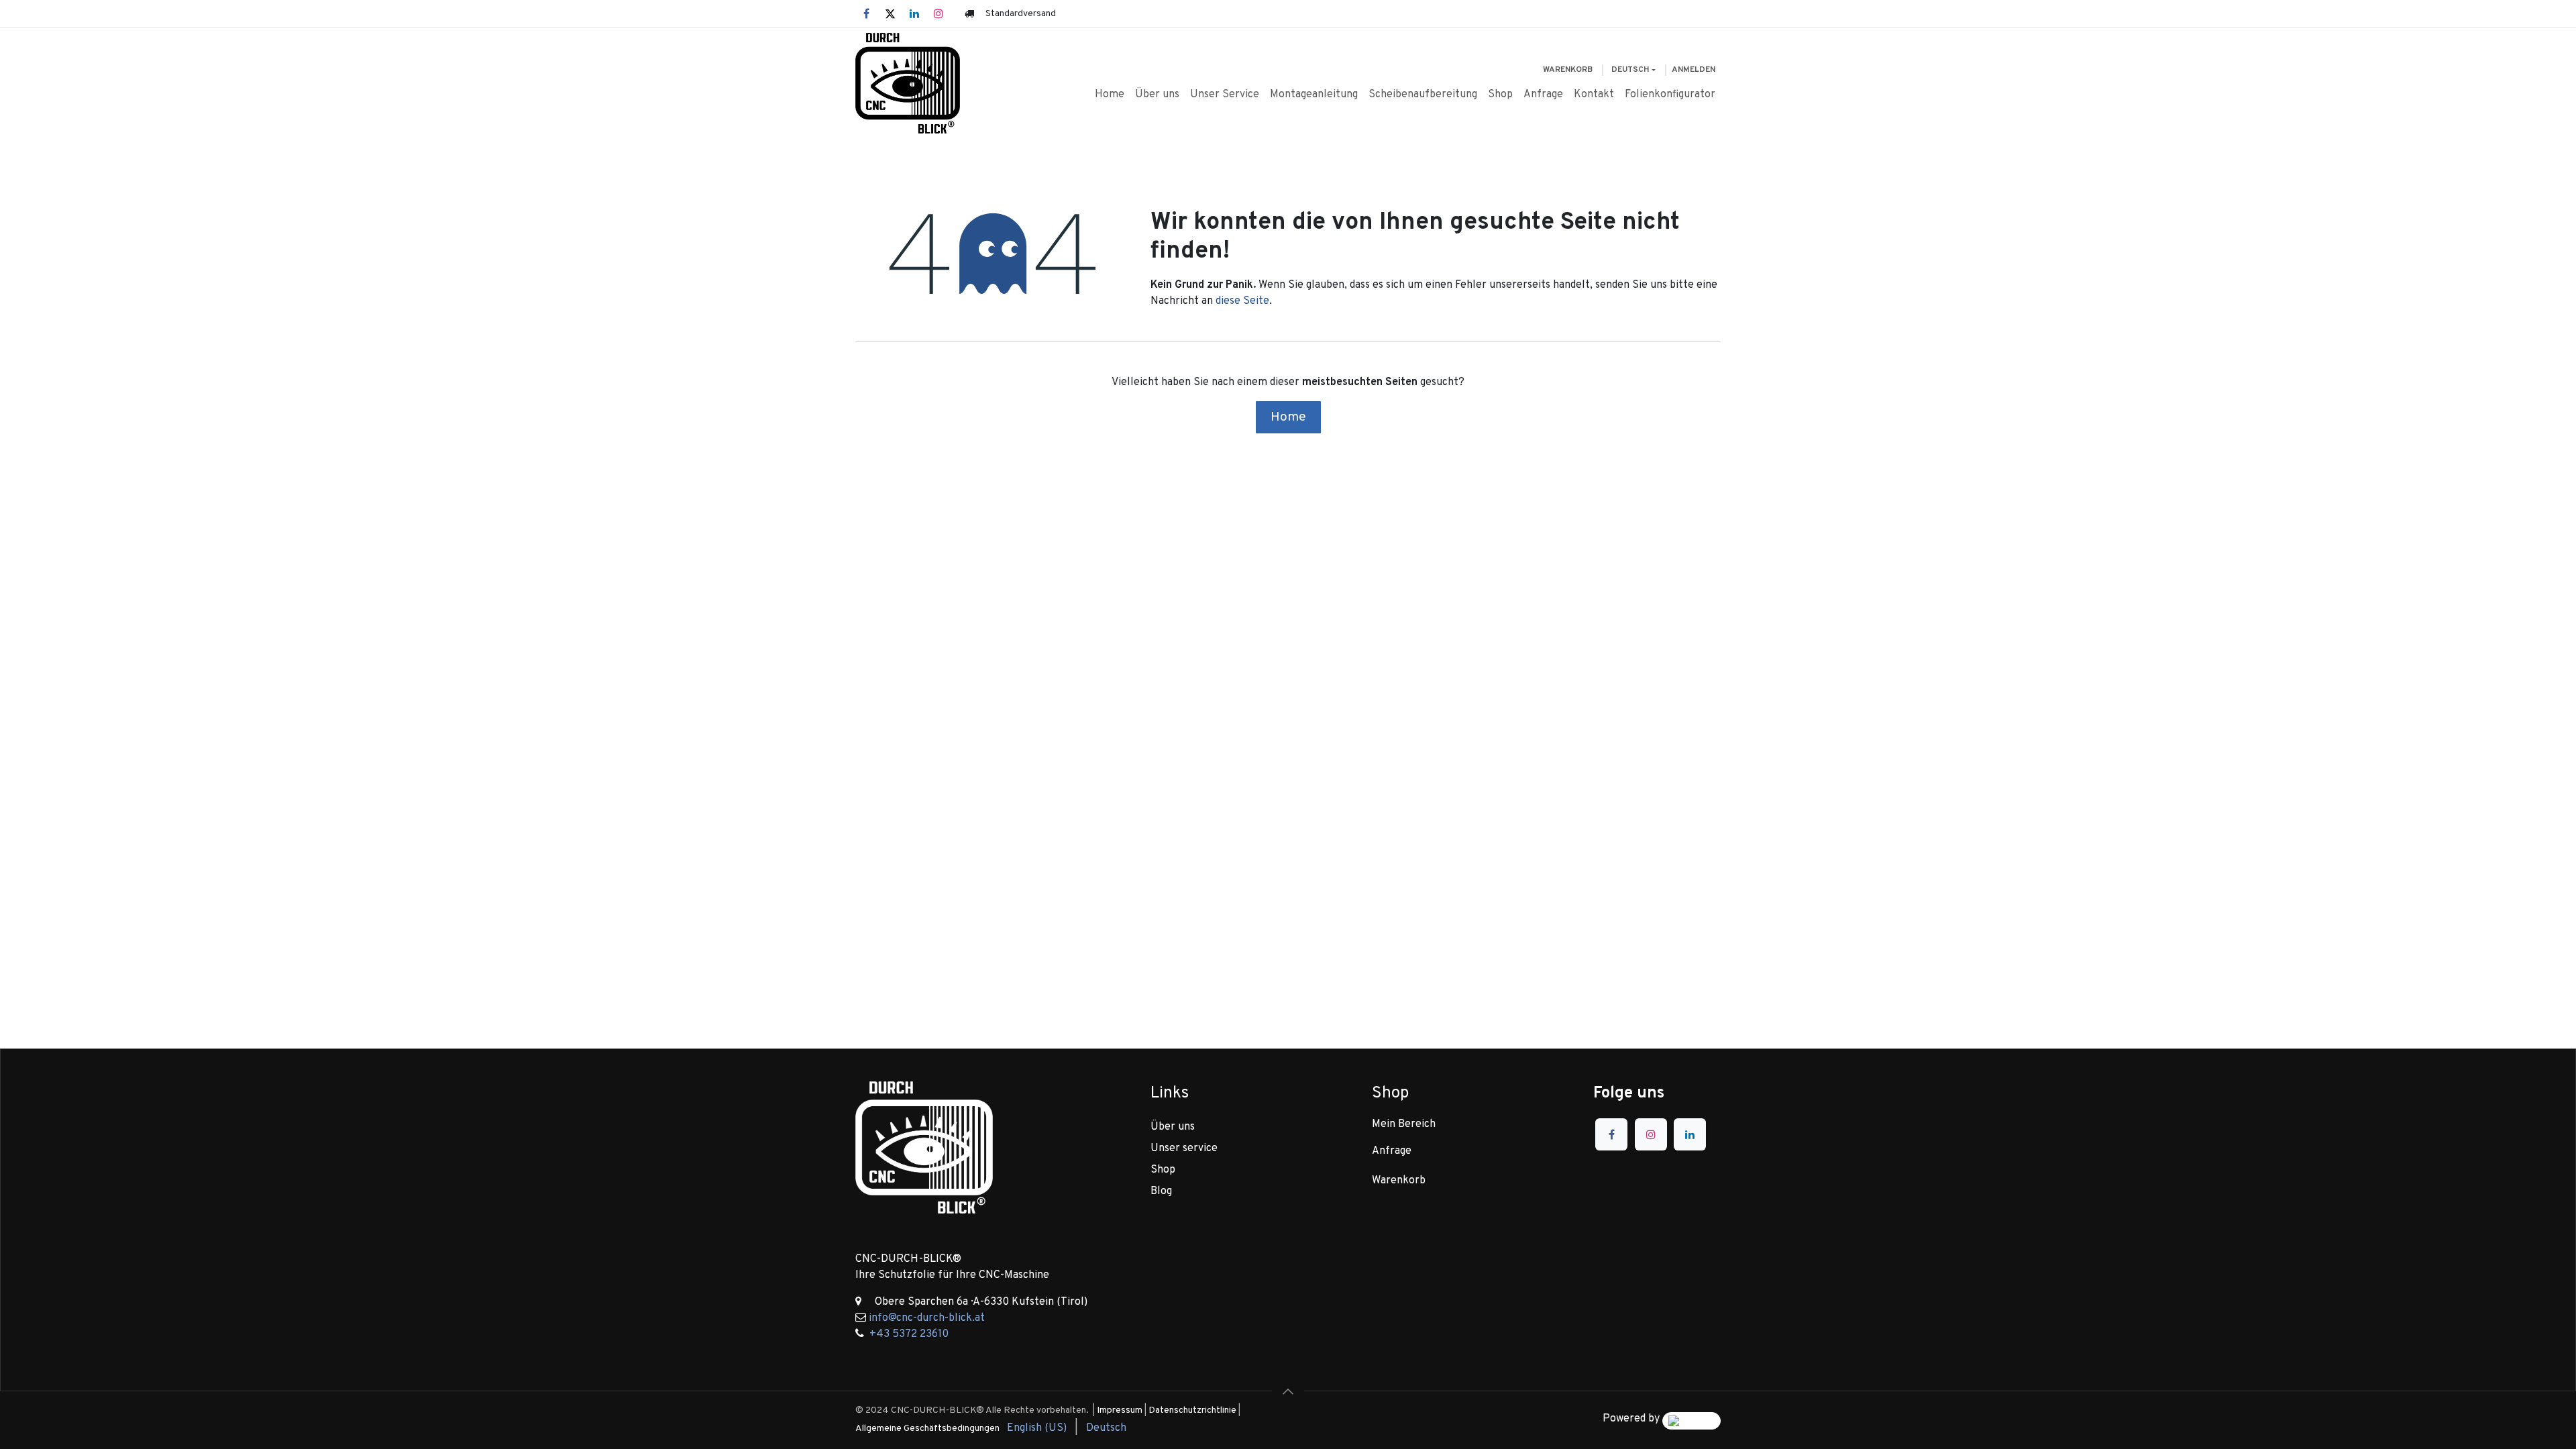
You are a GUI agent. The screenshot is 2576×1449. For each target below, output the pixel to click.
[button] (1288, 1391)
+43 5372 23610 (909, 1334)
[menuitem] (1110, 95)
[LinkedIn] (914, 13)
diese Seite (1242, 301)
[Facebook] (866, 13)
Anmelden (1694, 70)
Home (1288, 417)
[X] (890, 13)
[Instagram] (938, 13)
